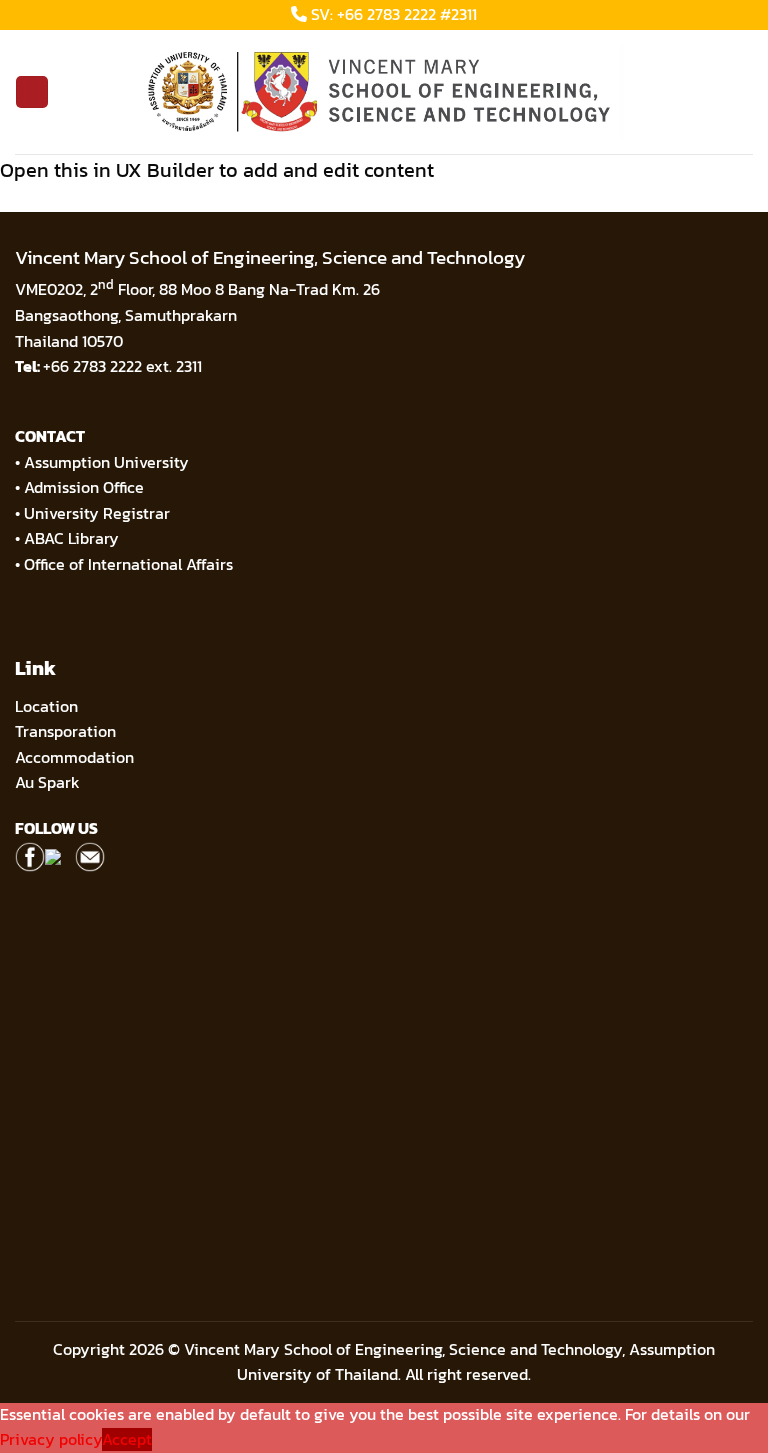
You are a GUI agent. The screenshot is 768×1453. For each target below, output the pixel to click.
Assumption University (106, 462)
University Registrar (97, 513)
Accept (127, 1439)
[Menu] (31, 92)
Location (46, 706)
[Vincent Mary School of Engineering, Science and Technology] (384, 92)
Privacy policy (51, 1439)
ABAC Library (71, 538)
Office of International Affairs (128, 564)
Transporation (67, 731)
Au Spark (47, 782)
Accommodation (76, 757)
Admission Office (84, 487)
